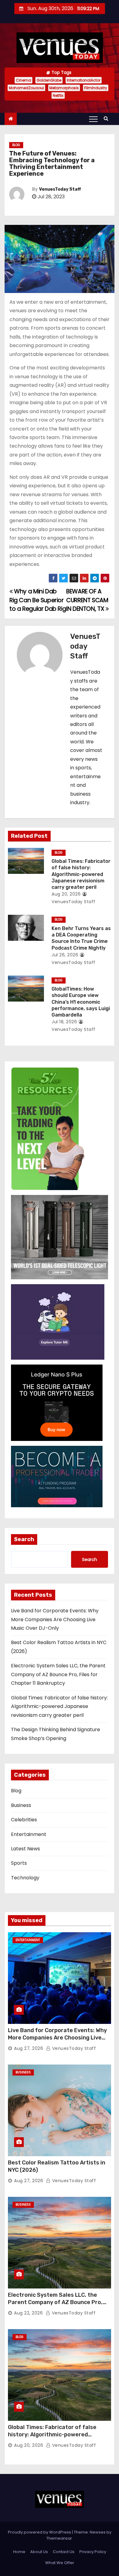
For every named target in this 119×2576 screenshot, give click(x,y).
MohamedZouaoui (26, 88)
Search (24, 1539)
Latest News (25, 1849)
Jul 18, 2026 (64, 1022)
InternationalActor (84, 80)
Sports (19, 1863)
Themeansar (59, 2538)
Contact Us (64, 2552)
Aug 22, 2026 (28, 2313)
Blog (16, 145)
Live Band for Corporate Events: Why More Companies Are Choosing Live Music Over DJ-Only (55, 1619)
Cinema (23, 80)
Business (21, 1805)
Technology (25, 1878)
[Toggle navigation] (93, 119)
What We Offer (60, 2563)
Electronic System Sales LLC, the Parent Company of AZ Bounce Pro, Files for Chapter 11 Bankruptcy (58, 1674)
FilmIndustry (96, 88)
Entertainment (29, 1834)
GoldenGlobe (49, 80)
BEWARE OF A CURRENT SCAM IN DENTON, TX (87, 600)
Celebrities (24, 1820)
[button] (108, 118)
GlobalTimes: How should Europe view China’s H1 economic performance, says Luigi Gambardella (81, 1002)
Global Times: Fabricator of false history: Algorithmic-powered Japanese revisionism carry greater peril (81, 874)
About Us (39, 2552)
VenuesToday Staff (60, 189)
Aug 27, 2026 (29, 2048)
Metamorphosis (64, 88)
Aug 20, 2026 (66, 894)
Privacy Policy (93, 2552)
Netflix (58, 95)
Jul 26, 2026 (65, 955)
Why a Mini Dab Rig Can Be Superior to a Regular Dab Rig (38, 600)
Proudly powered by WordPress (40, 2532)
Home (19, 2552)
